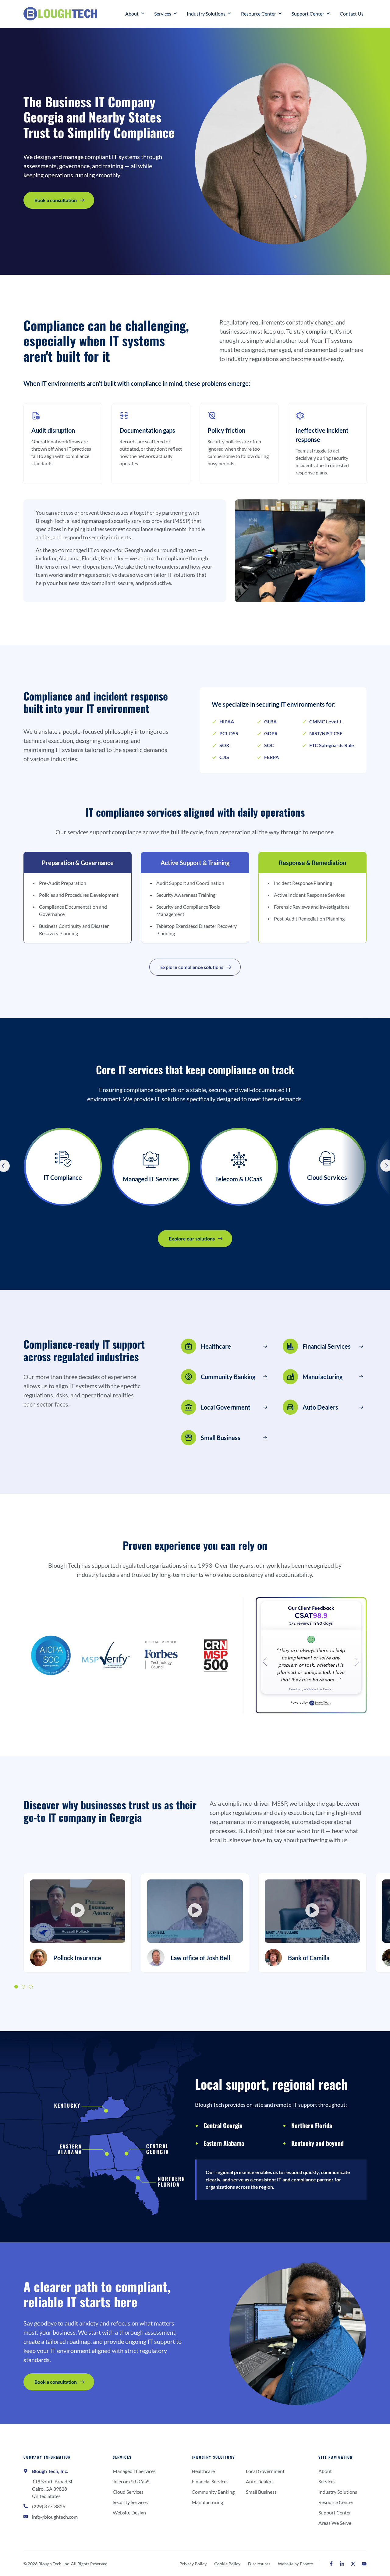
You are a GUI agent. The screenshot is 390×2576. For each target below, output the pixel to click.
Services (122, 2457)
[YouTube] (364, 2564)
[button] (78, 1911)
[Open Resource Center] (280, 14)
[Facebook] (331, 2564)
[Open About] (143, 14)
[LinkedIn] (342, 2564)
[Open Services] (175, 14)
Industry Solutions (213, 2457)
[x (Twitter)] (353, 2564)
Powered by (299, 1702)
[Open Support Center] (328, 14)
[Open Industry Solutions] (229, 14)
